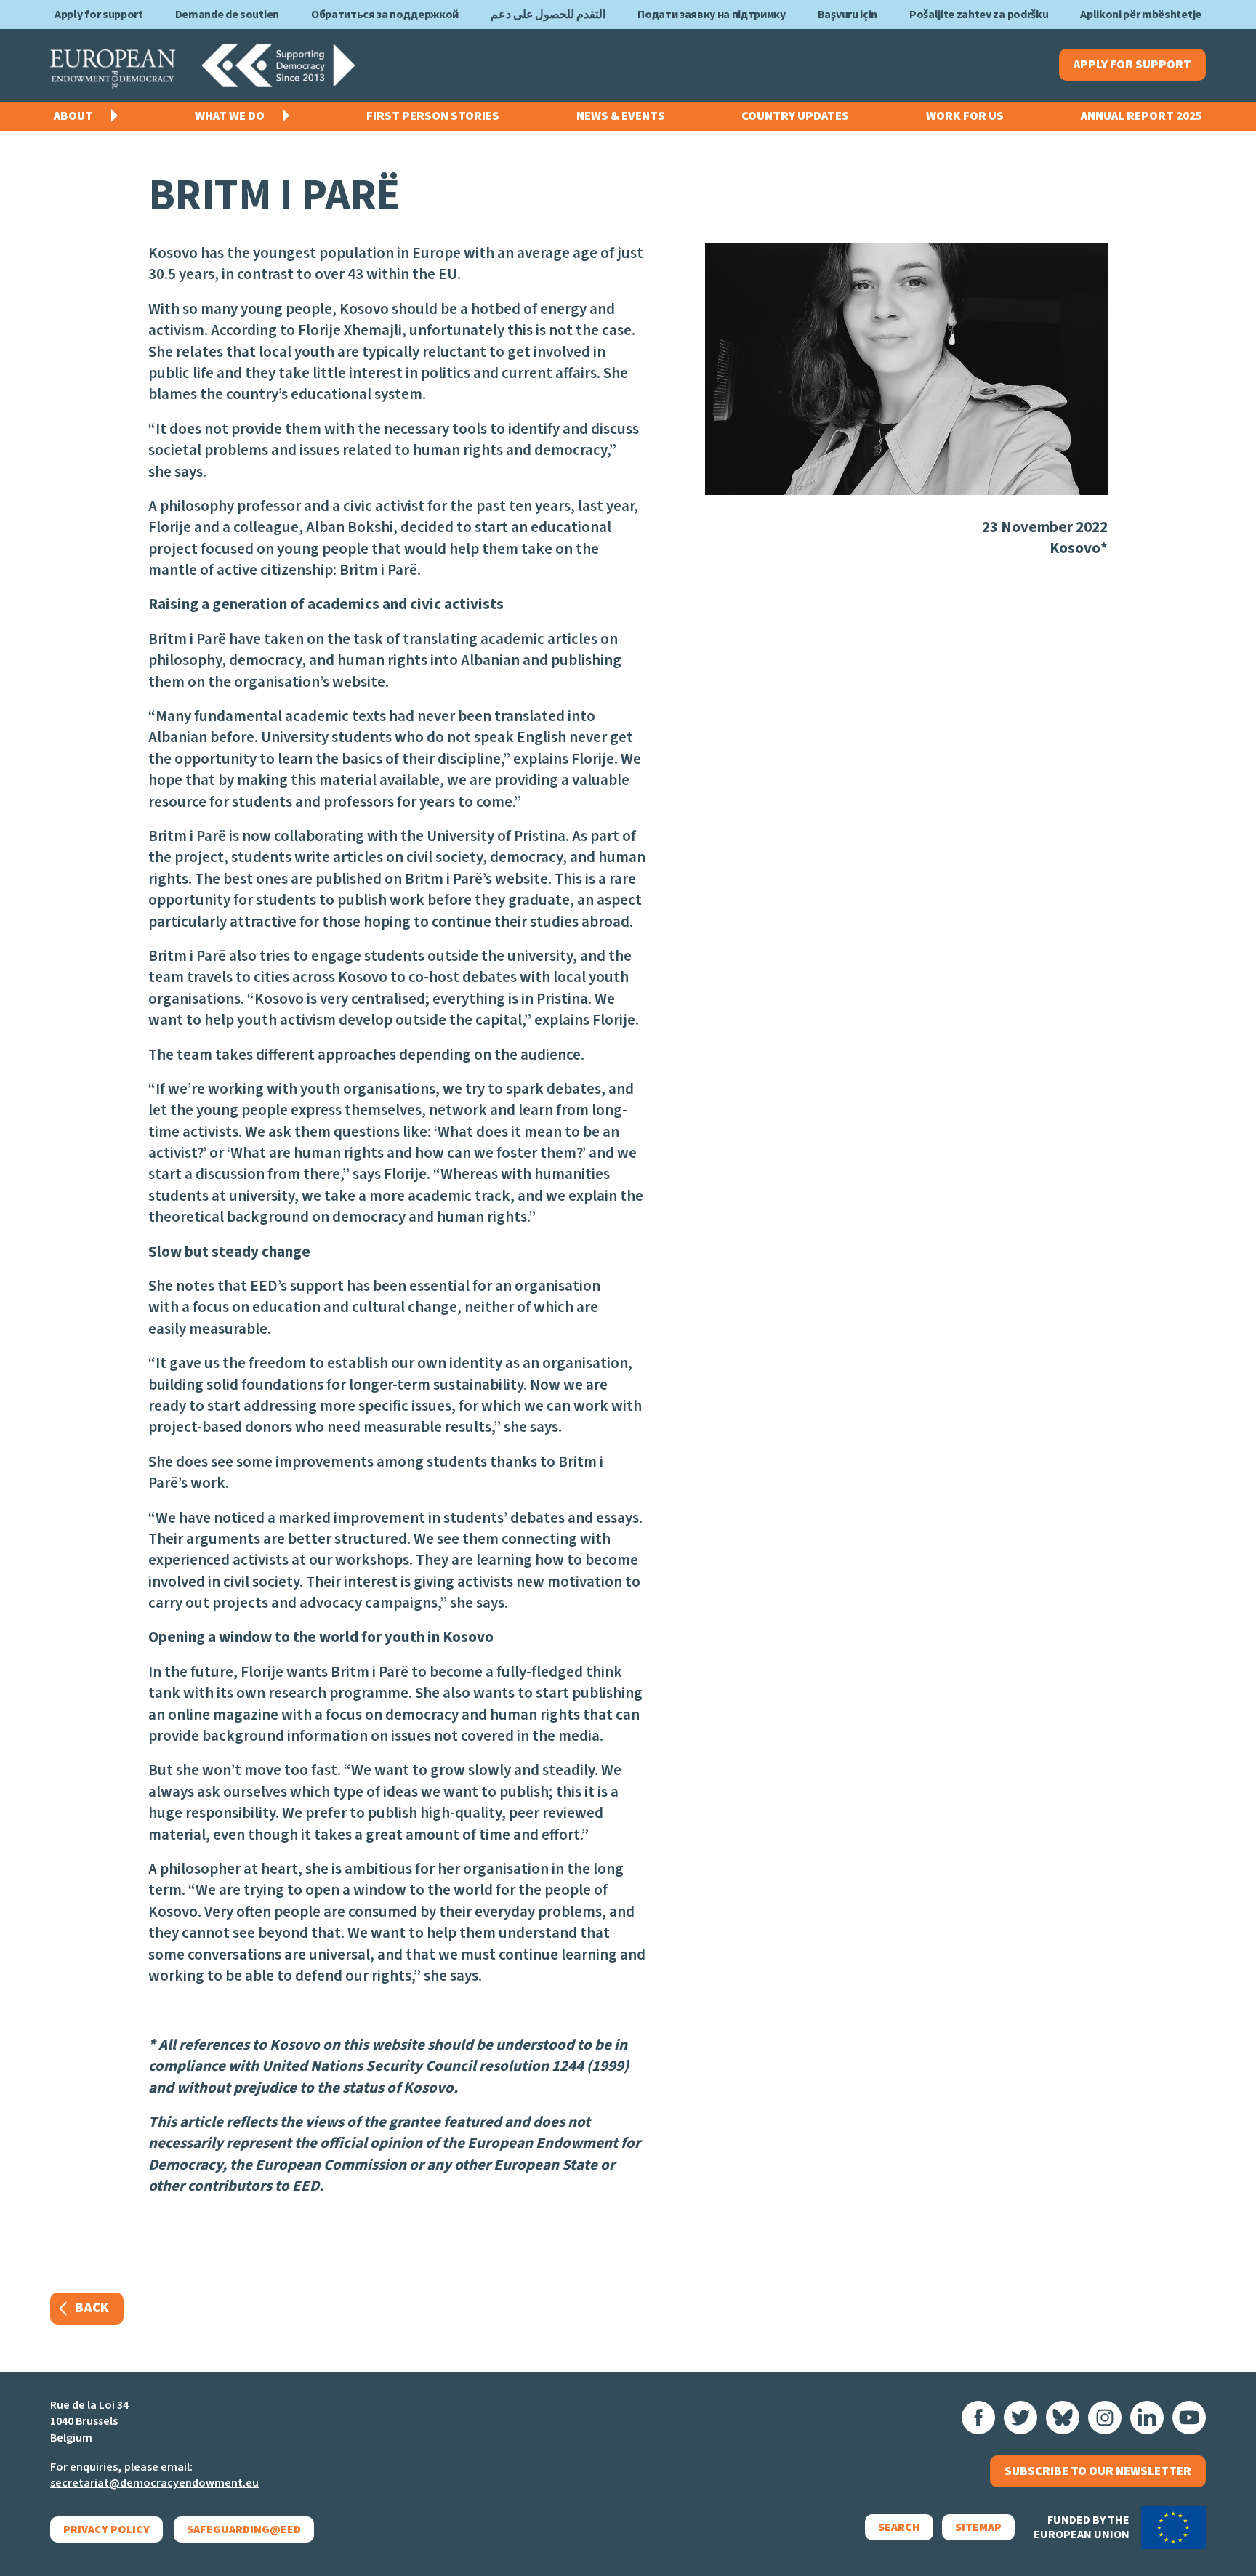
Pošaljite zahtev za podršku (979, 15)
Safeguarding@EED (244, 2529)
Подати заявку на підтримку (712, 15)
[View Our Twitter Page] (1020, 2418)
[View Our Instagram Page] (1105, 2418)
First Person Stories (433, 116)
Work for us (965, 116)
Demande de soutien (227, 15)
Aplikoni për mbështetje (1141, 15)
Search (899, 2527)
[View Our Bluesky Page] (1063, 2418)
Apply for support (99, 15)
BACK (92, 2308)
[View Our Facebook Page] (978, 2418)
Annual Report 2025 (1142, 116)
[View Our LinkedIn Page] (1147, 2418)
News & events (621, 116)
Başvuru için (848, 15)
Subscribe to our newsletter (1098, 2471)
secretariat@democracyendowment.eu (154, 2483)
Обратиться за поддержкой (385, 15)
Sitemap (978, 2527)
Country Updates (795, 116)
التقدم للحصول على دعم (548, 15)
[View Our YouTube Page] (1189, 2418)
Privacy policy (106, 2529)
